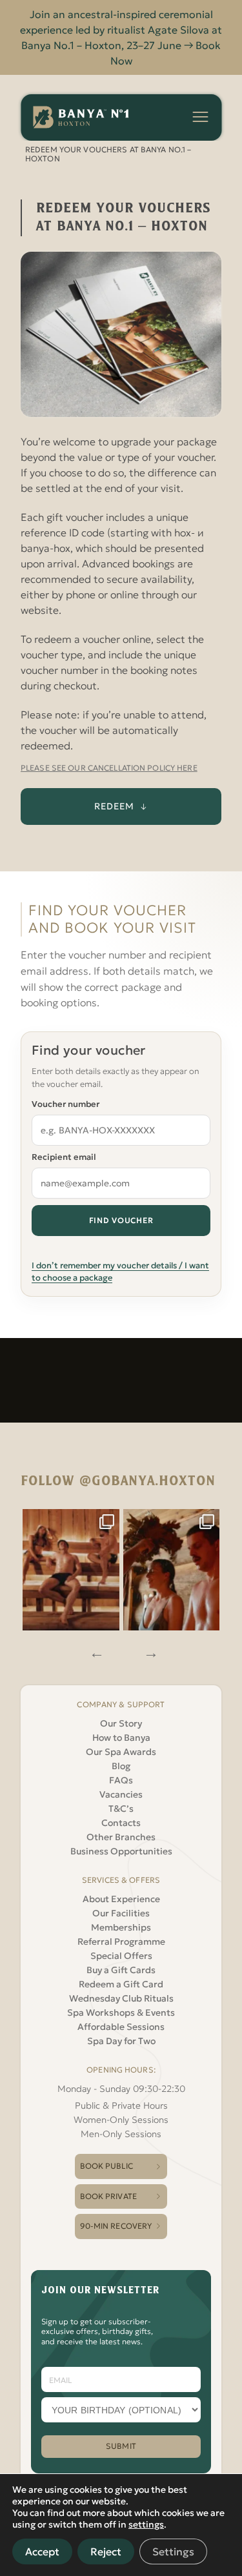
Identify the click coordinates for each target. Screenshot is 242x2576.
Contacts (121, 1823)
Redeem (114, 806)
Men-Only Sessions (121, 2134)
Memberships (121, 1927)
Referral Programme (121, 1942)
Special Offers (121, 1956)
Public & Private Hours (121, 2105)
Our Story (121, 1723)
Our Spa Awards (121, 1752)
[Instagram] (71, 1570)
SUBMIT (121, 2446)
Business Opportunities (121, 1851)
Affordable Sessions (121, 2027)
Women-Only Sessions (121, 2120)
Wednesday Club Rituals (121, 1998)
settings (146, 2524)
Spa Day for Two (121, 2041)
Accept (42, 2551)
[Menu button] (200, 117)
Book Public (106, 2166)
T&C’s (121, 1809)
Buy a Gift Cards (121, 1970)
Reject (106, 2551)
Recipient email (64, 1157)
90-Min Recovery (116, 2226)
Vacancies (121, 1794)
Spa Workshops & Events (121, 2013)
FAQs (121, 1780)
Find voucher (121, 1220)
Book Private (108, 2196)
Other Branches (121, 1837)
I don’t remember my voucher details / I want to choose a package (120, 1272)
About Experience (121, 1899)
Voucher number (66, 1104)
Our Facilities (121, 1913)
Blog (121, 1766)
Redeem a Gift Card (121, 1984)
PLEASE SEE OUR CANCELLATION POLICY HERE (109, 768)
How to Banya (121, 1738)
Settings (173, 2551)
